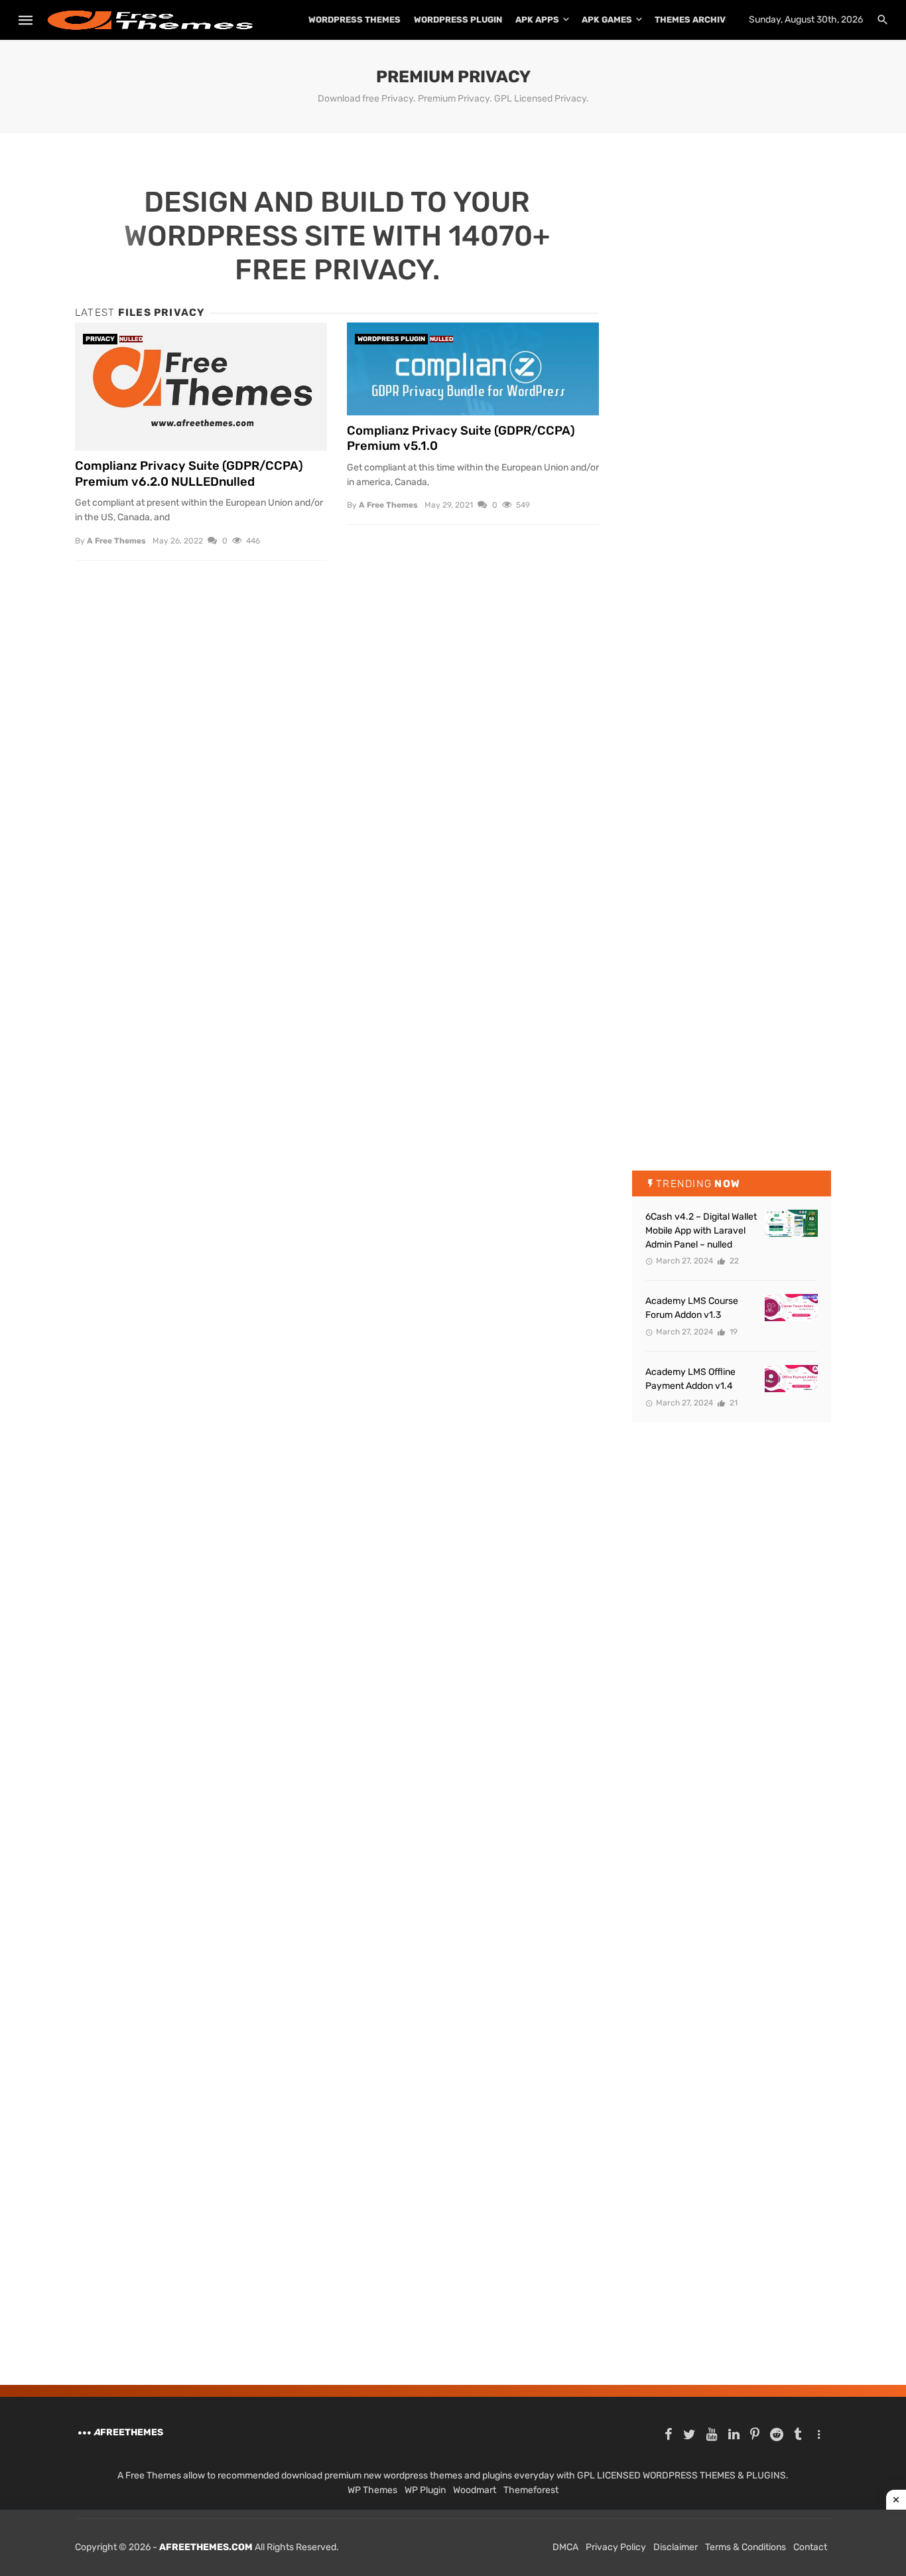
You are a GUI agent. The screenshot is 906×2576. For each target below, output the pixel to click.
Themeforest (531, 2490)
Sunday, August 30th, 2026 (806, 20)
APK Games (607, 20)
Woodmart (475, 2490)
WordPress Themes (355, 20)
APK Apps (537, 20)
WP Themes (372, 2490)
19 (733, 1332)
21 (733, 1403)
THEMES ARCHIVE (693, 20)
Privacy (100, 339)
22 (733, 1261)
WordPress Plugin (458, 20)
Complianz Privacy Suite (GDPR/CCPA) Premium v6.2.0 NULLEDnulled (189, 474)
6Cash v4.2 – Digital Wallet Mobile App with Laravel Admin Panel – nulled (701, 1231)
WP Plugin (425, 2490)
